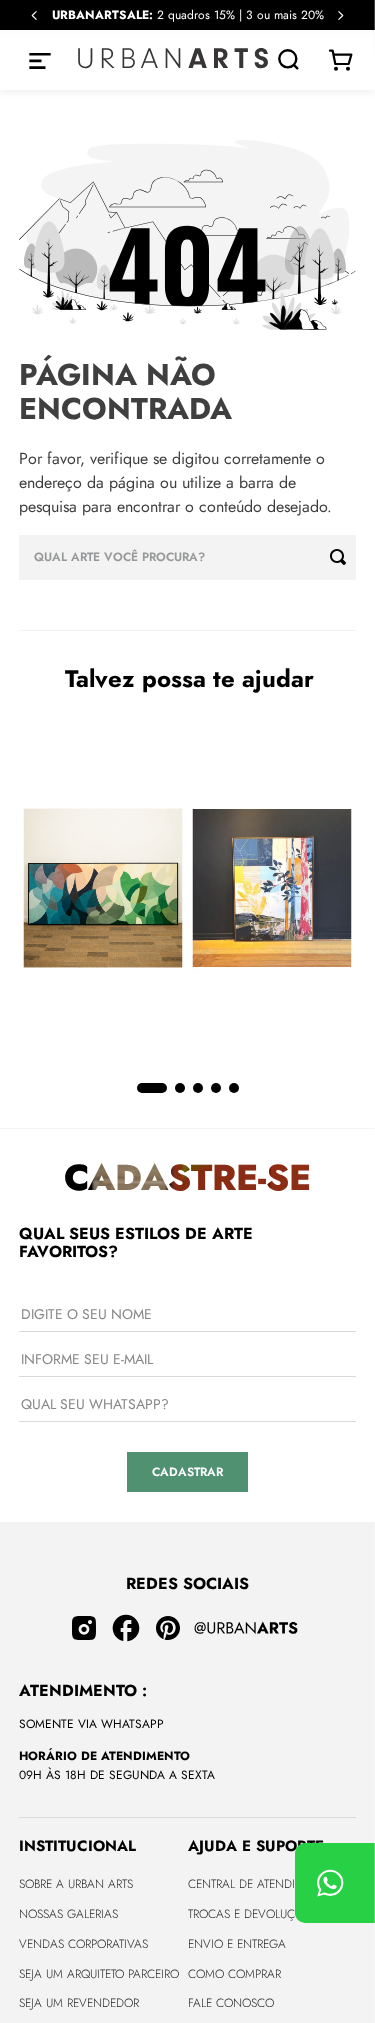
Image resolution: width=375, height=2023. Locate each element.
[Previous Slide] (34, 15)
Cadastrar (187, 1472)
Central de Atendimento (260, 1884)
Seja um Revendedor (79, 2003)
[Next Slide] (340, 15)
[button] (152, 1088)
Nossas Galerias (68, 1914)
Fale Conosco (231, 2003)
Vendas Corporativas (83, 1944)
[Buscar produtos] (343, 557)
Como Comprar (234, 1974)
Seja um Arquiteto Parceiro (99, 1974)
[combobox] (188, 557)
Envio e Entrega (237, 1944)
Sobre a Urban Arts (76, 1884)
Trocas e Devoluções (252, 1914)
